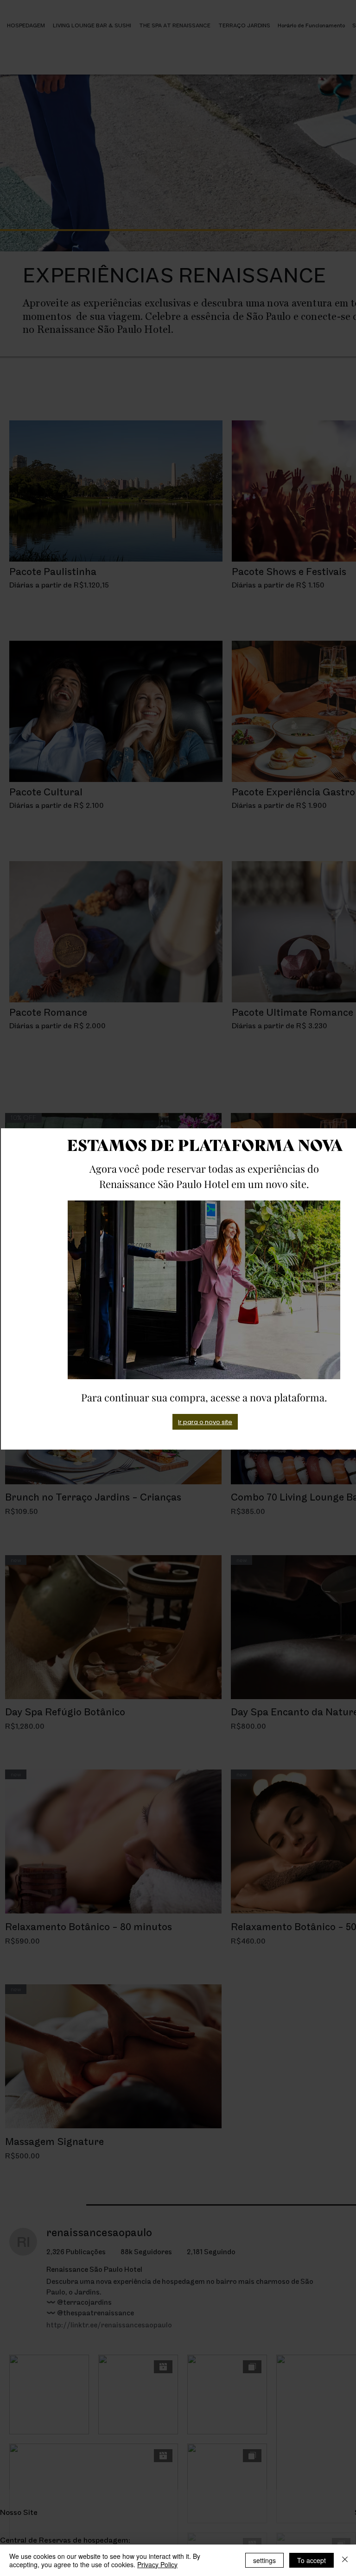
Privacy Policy (157, 2564)
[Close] (345, 2560)
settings (264, 2560)
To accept (311, 2560)
